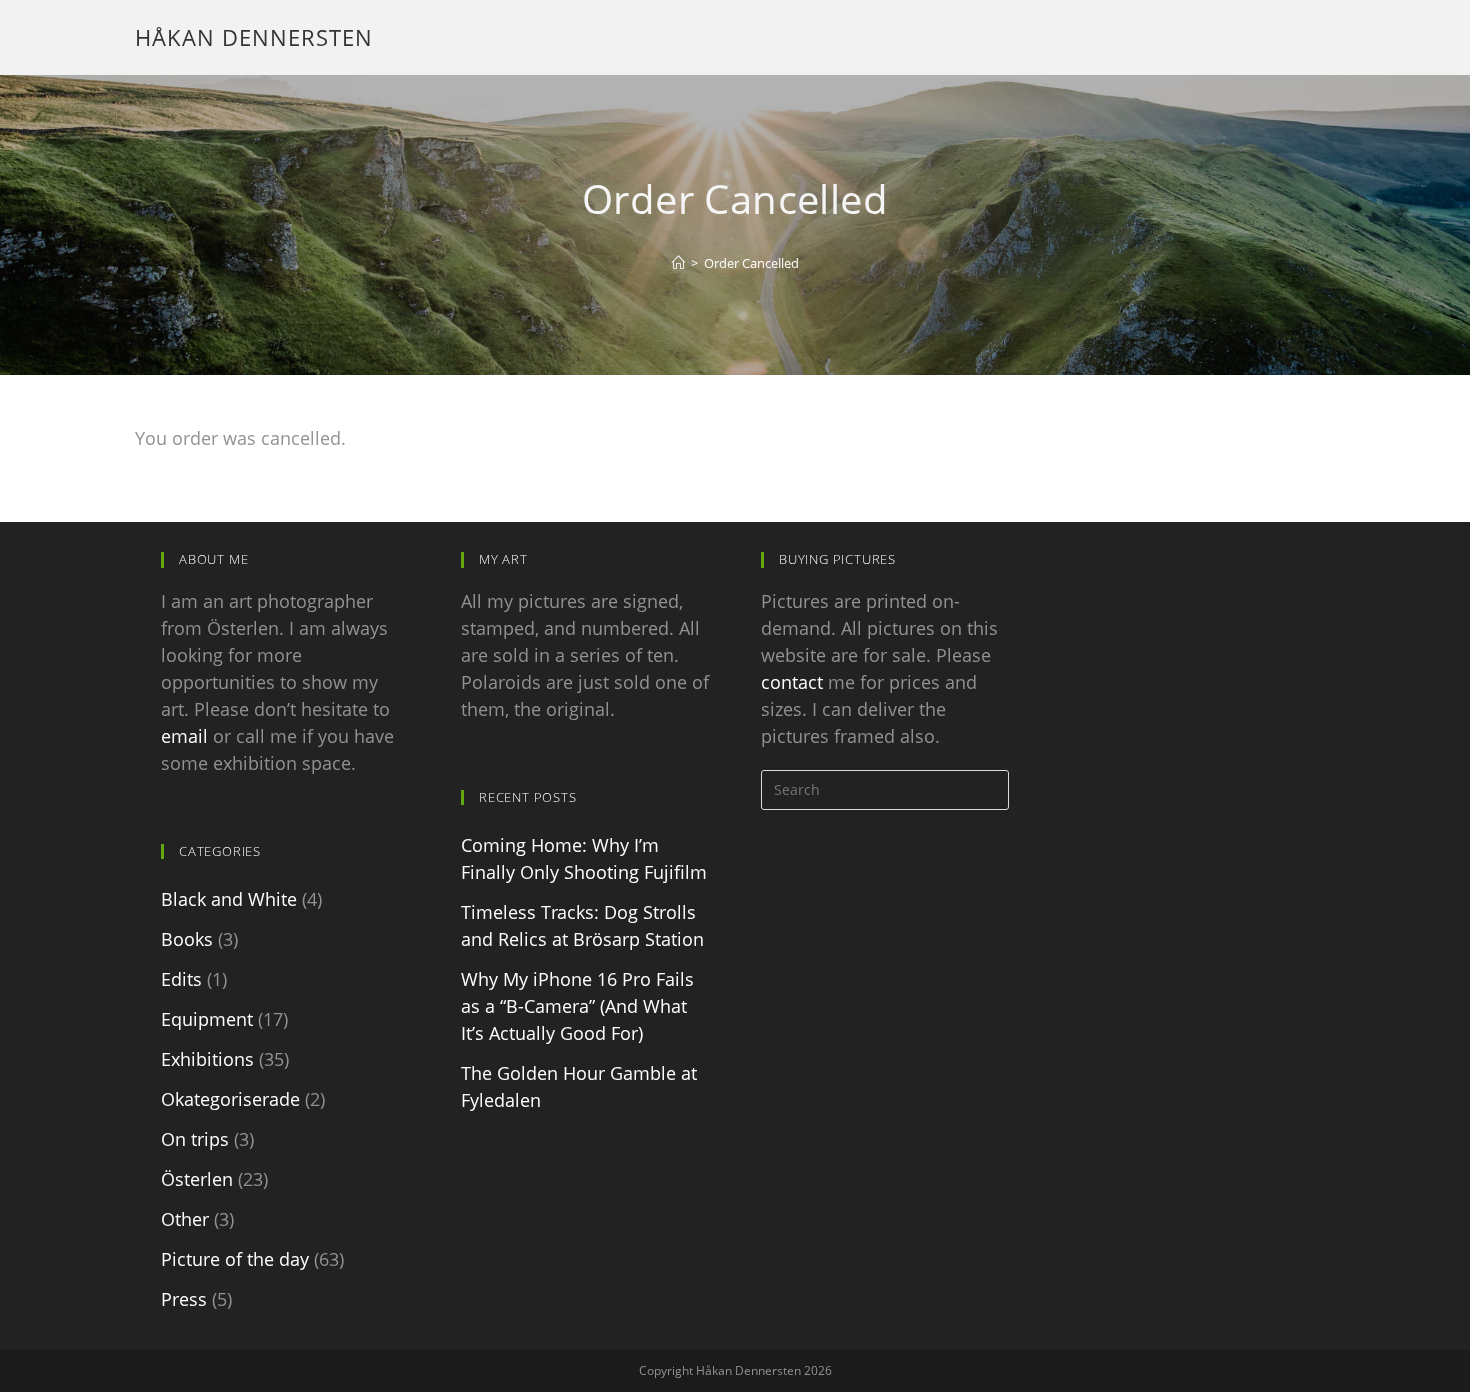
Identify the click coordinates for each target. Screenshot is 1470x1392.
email (184, 736)
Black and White (229, 899)
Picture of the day (235, 1259)
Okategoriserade (230, 1099)
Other (185, 1219)
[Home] (678, 263)
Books (187, 939)
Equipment (207, 1019)
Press (184, 1299)
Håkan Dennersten (254, 37)
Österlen (197, 1179)
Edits (181, 979)
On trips (195, 1139)
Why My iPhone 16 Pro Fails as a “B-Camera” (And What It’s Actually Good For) (577, 1006)
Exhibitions (207, 1059)
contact (792, 682)
